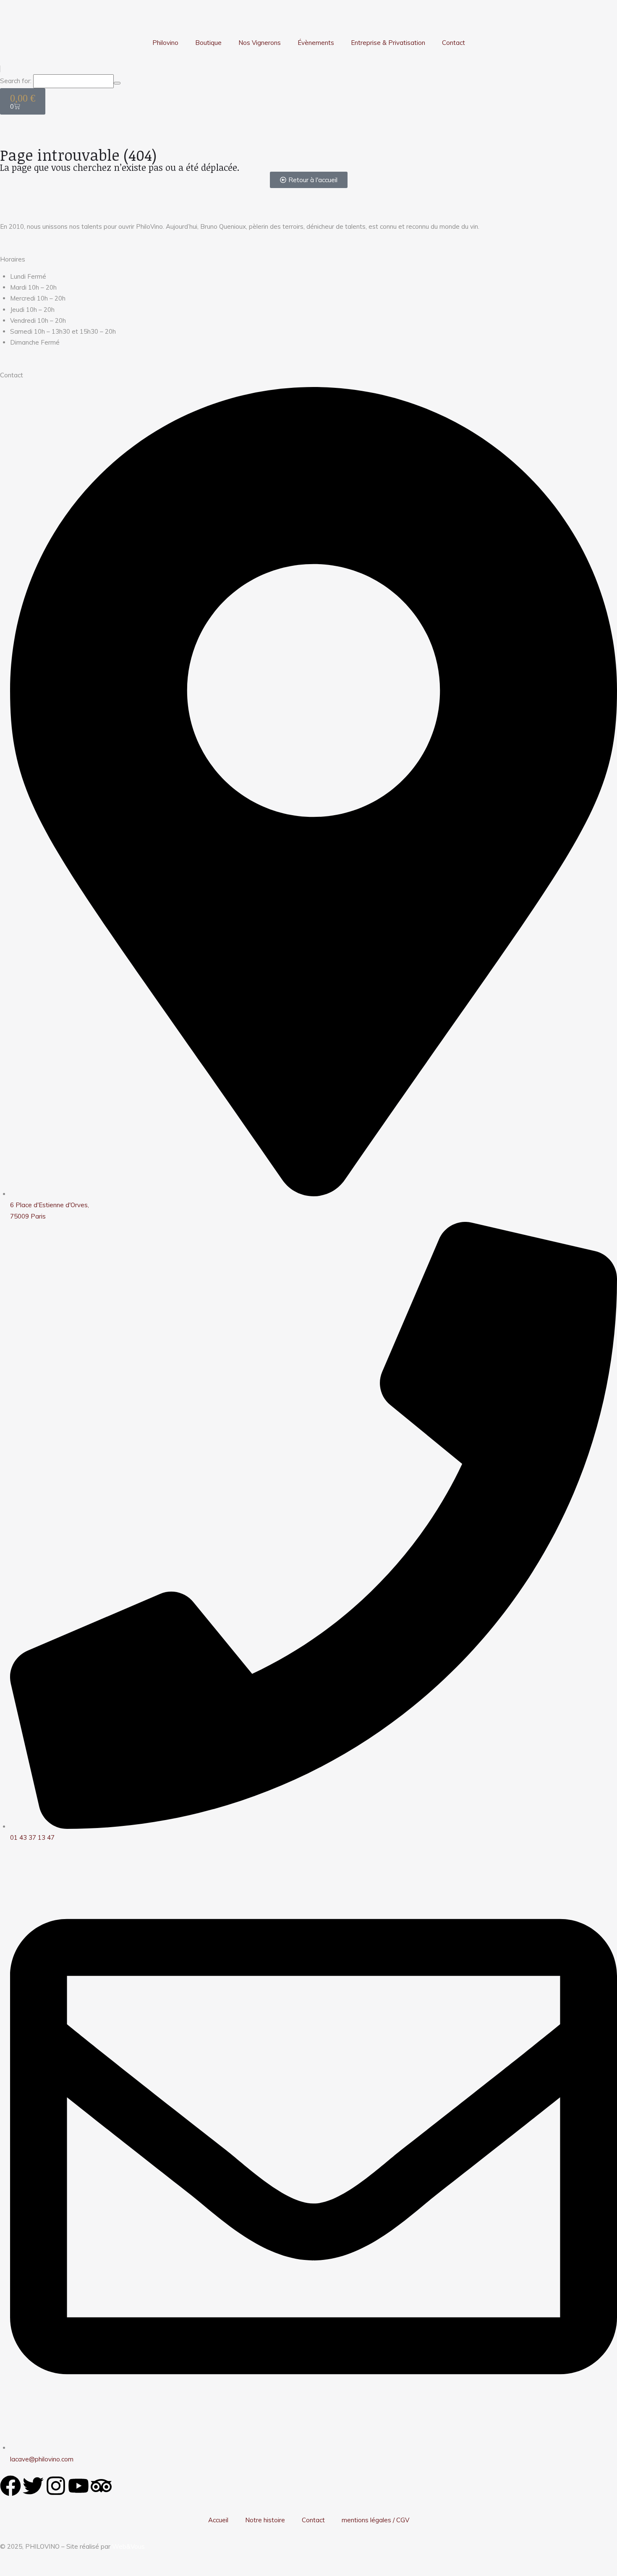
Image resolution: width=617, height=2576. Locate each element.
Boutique (208, 43)
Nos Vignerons (260, 43)
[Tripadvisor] (101, 2486)
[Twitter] (33, 2486)
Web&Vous (128, 2546)
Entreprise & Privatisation (388, 43)
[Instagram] (56, 2486)
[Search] (117, 83)
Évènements (316, 43)
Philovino (165, 43)
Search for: (16, 81)
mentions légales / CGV (375, 2520)
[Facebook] (10, 2486)
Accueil (218, 2520)
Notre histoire (265, 2520)
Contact (454, 43)
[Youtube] (78, 2486)
